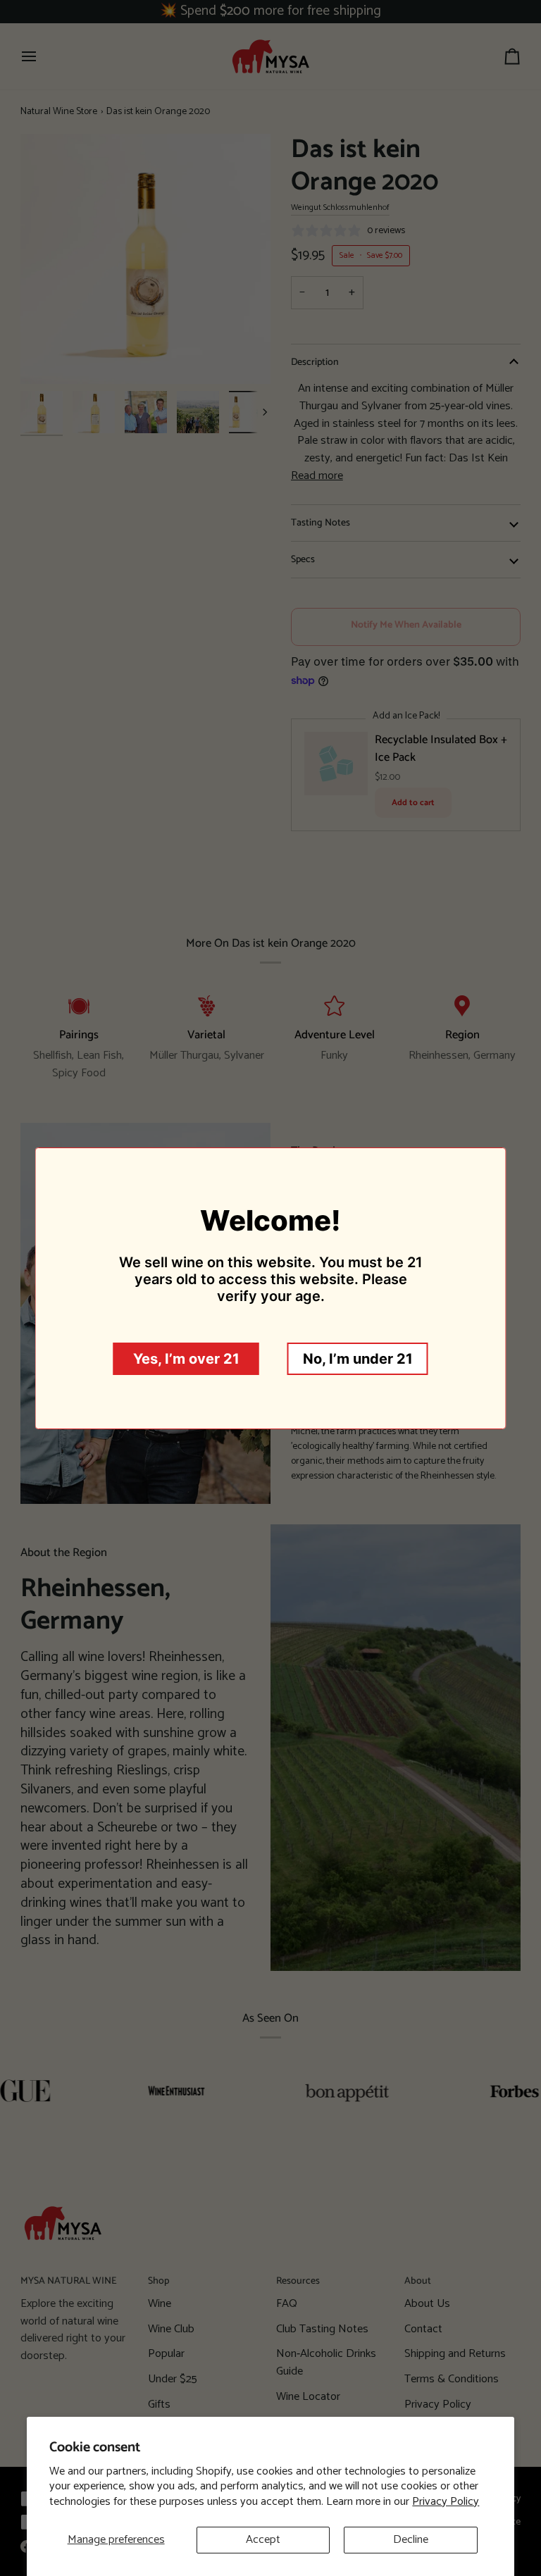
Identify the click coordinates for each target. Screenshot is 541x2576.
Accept (263, 2540)
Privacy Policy (446, 2502)
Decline (411, 2540)
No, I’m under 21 (358, 1359)
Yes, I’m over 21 (186, 1359)
